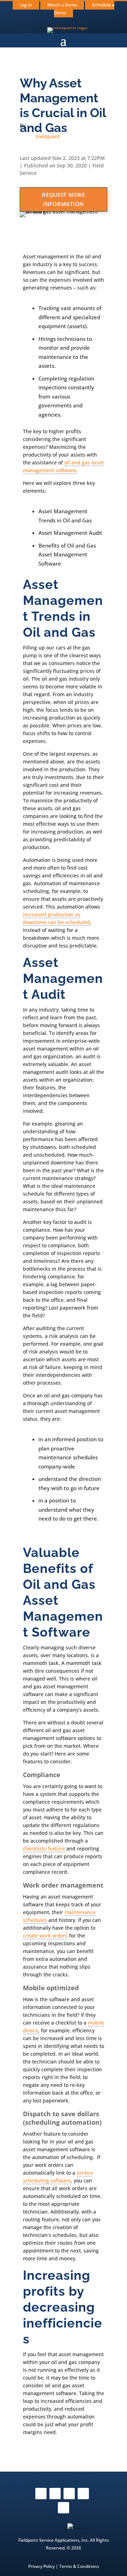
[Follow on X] (69, 2494)
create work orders (45, 1936)
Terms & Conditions (79, 2566)
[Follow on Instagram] (55, 2494)
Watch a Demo (62, 5)
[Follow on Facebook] (41, 2494)
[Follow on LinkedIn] (64, 2508)
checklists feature (44, 1848)
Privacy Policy (41, 2566)
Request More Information (64, 199)
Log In (26, 5)
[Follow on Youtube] (83, 2494)
